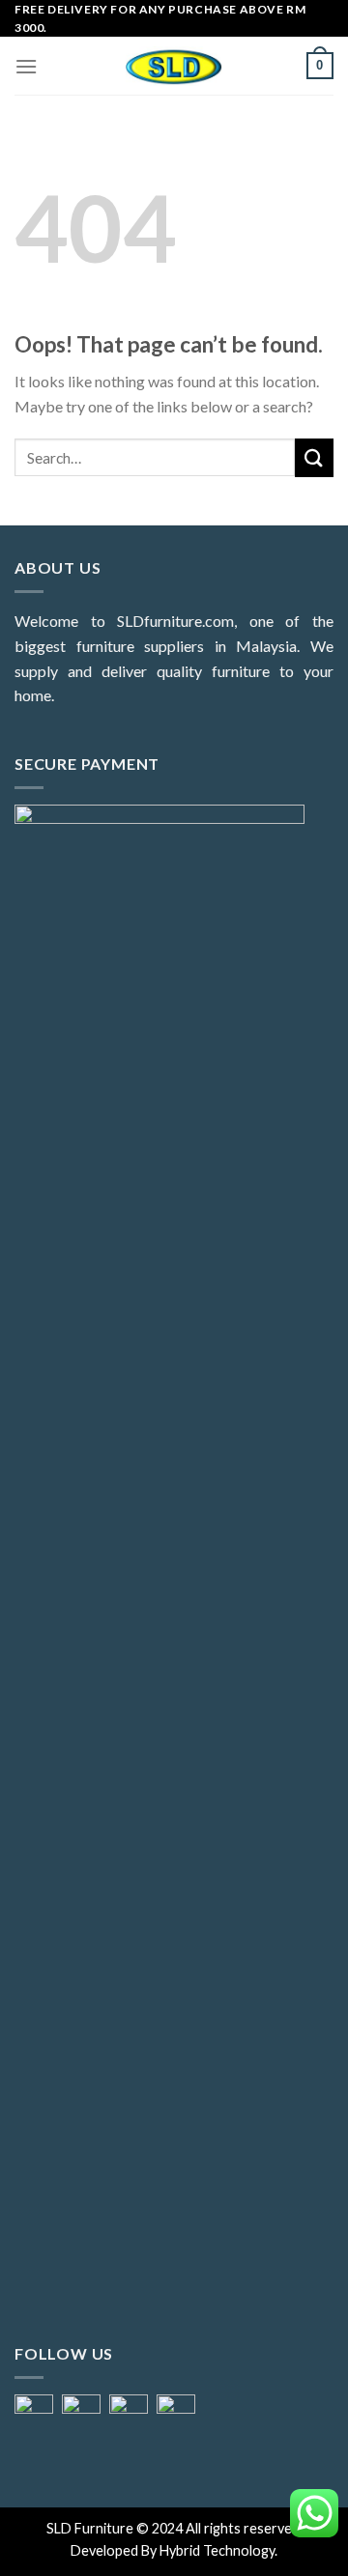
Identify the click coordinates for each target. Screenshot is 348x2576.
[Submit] (314, 457)
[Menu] (26, 66)
